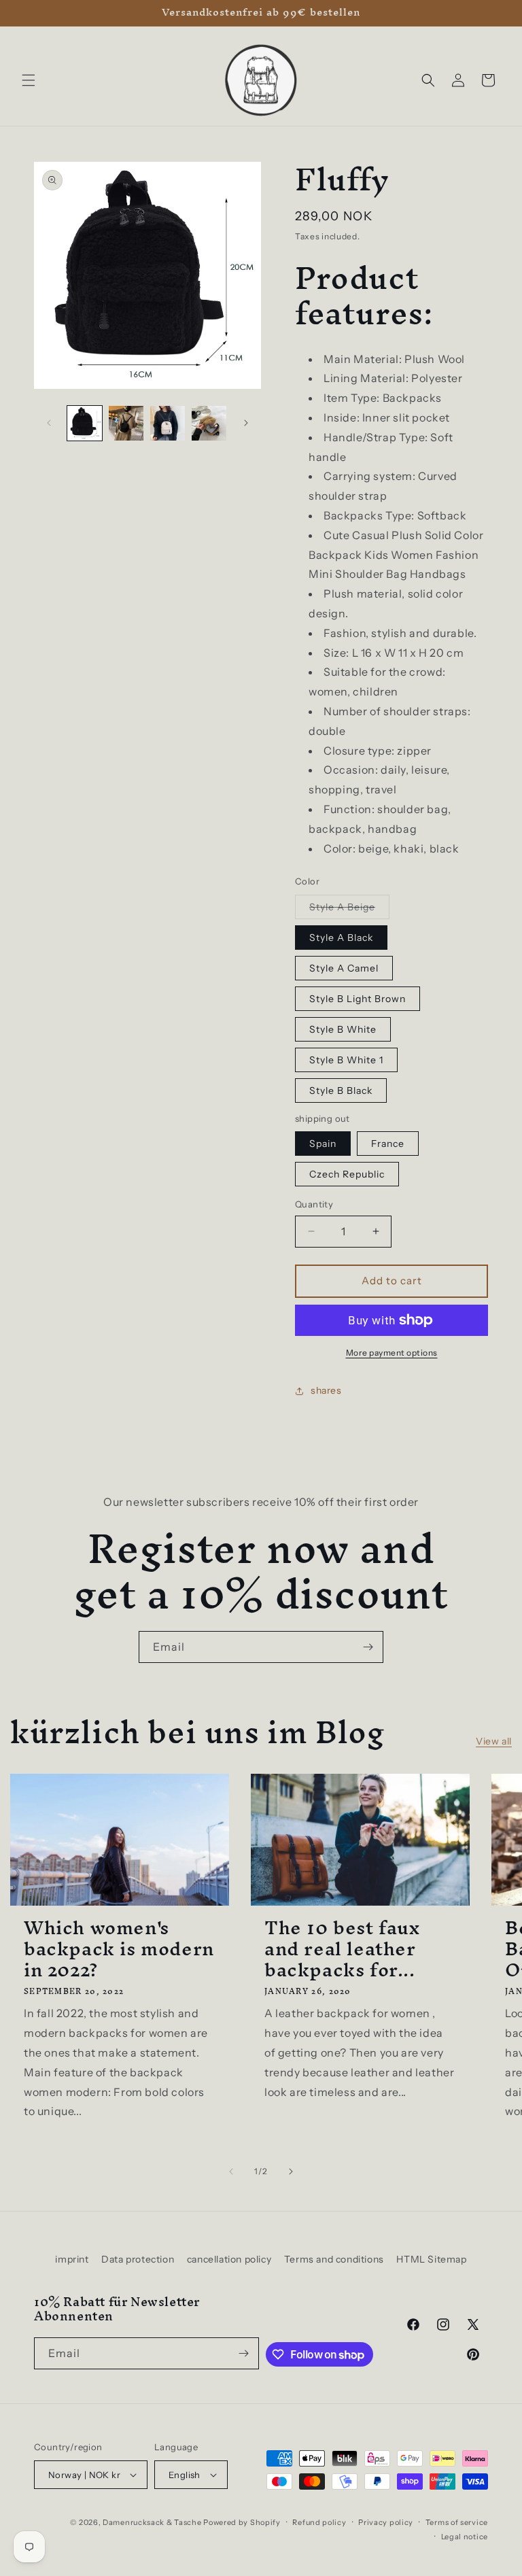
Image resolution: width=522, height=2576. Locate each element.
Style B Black (341, 1090)
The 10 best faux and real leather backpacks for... (342, 1949)
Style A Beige (349, 910)
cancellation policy (229, 2259)
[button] (29, 80)
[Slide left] (49, 423)
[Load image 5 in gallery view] (209, 423)
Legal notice (465, 2537)
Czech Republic (347, 1174)
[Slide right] (246, 423)
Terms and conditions (334, 2259)
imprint (72, 2259)
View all (494, 1741)
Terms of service (457, 2522)
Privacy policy (386, 2522)
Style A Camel (344, 968)
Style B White (343, 1029)
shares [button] (326, 1390)
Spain (323, 1144)
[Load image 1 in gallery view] (85, 423)
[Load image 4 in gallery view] (168, 423)
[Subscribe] (368, 1647)
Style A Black (341, 938)
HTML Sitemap (431, 2259)
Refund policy (319, 2522)
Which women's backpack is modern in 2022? (119, 1949)
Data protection (138, 2259)
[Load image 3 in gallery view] (126, 423)
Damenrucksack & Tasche (152, 2522)
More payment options (392, 1353)
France (388, 1144)
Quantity (314, 1204)
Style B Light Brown (358, 999)
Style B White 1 (346, 1060)
